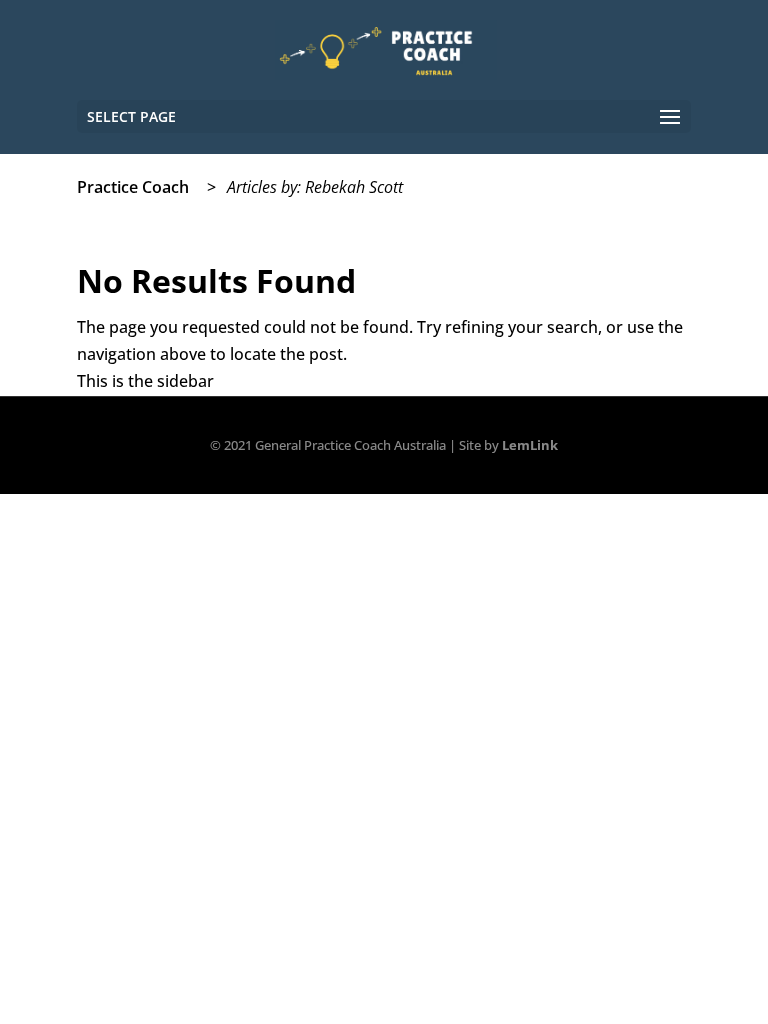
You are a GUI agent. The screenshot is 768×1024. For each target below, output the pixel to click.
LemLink (530, 445)
